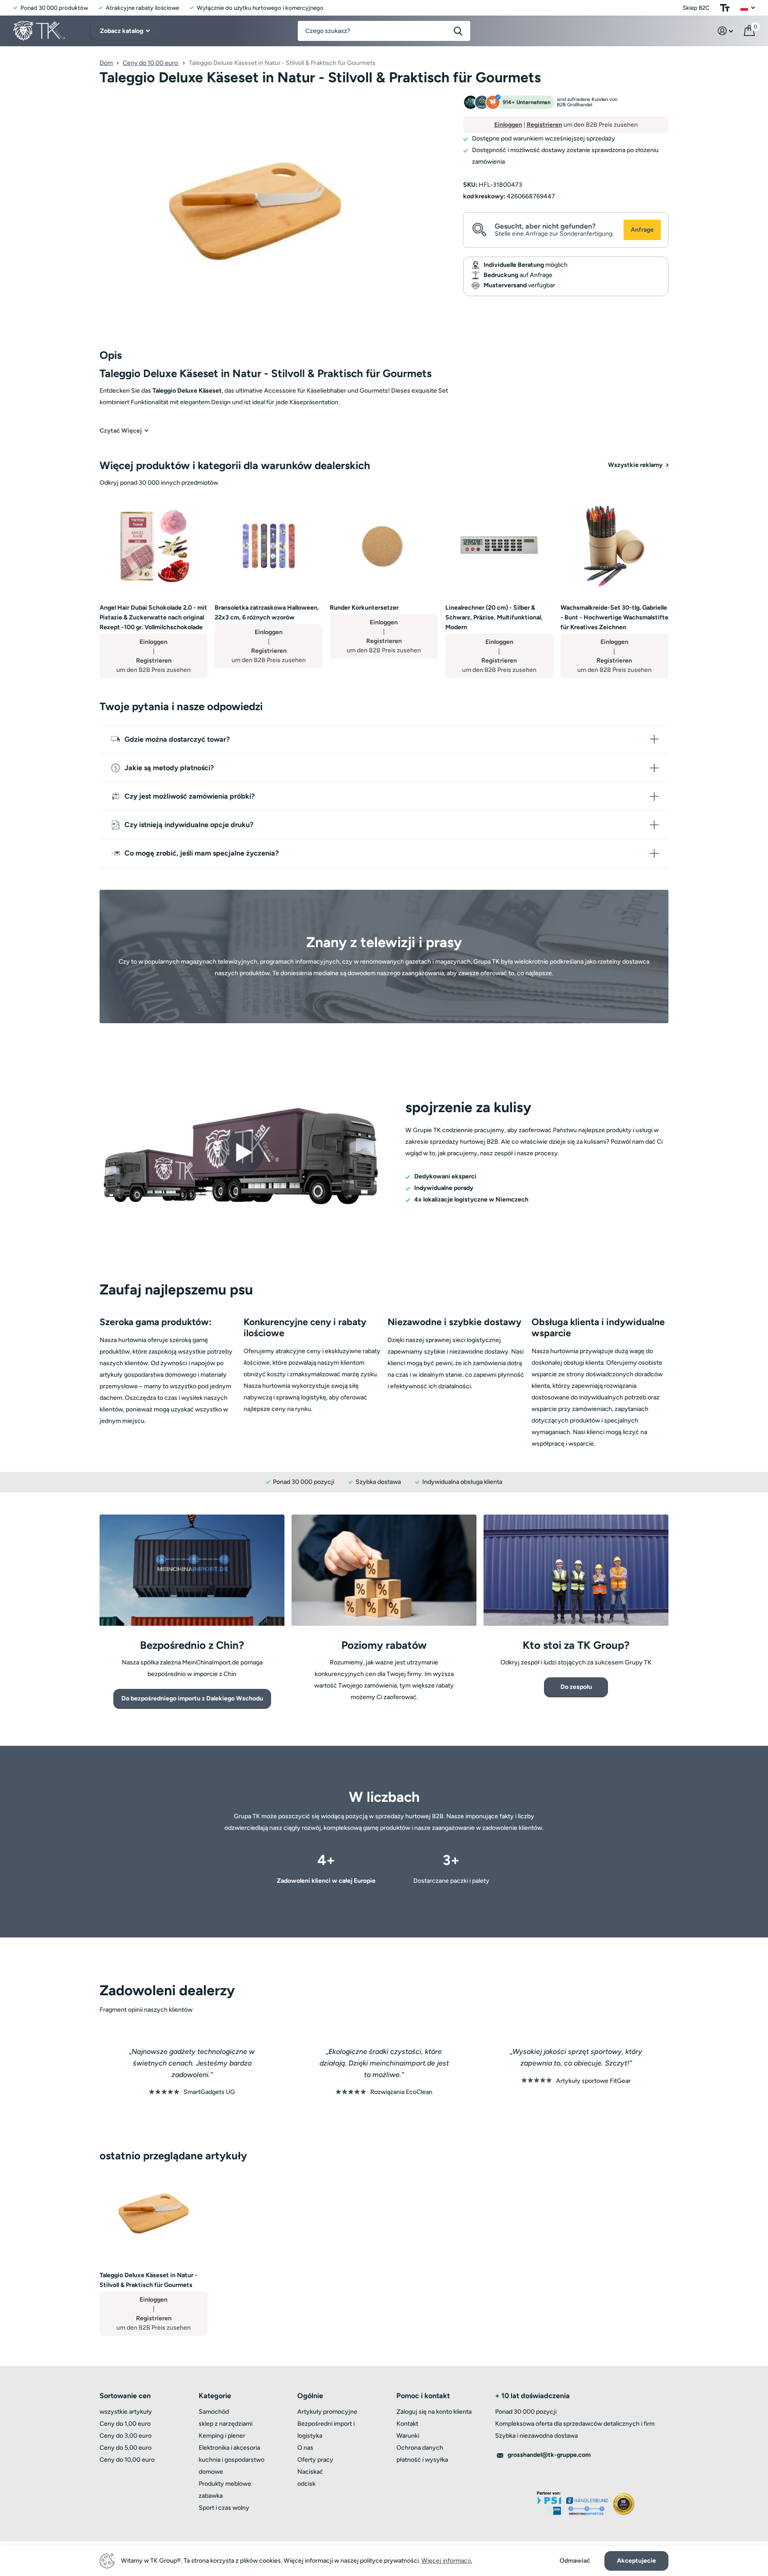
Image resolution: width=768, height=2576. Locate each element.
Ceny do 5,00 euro (126, 2448)
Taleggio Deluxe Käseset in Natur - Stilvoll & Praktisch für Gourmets (148, 2280)
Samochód (214, 2412)
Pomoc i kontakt (423, 2396)
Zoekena (458, 31)
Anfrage (642, 230)
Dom (106, 63)
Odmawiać (575, 2561)
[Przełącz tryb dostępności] (725, 8)
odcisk (306, 2484)
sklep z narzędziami (226, 2424)
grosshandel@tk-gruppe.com (549, 2455)
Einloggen (508, 125)
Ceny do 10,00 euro (151, 63)
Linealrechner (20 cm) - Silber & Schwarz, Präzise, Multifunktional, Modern (494, 617)
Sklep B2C (696, 8)
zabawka (211, 2496)
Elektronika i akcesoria (229, 2448)
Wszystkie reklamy (636, 465)
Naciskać (310, 2472)
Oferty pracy (315, 2460)
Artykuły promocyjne (327, 2412)
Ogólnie (310, 2396)
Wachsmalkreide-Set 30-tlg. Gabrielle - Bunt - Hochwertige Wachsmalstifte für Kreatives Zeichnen (614, 617)
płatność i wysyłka (422, 2460)
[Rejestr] (726, 31)
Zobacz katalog (122, 31)
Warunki (408, 2436)
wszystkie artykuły (126, 2412)
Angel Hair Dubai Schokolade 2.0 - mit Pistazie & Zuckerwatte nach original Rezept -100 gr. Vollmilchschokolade (153, 617)
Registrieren (544, 125)
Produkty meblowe (225, 2484)
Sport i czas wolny (224, 2508)
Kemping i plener (222, 2436)
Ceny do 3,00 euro (126, 2436)
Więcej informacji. (447, 2561)
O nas (305, 2448)
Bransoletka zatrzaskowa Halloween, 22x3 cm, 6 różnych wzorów (267, 613)
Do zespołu (576, 1687)
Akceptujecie (636, 2561)
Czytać (121, 431)
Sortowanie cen (125, 2396)
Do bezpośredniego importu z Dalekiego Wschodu (192, 1698)
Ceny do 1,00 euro (125, 2424)
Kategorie (215, 2396)
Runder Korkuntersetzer (364, 608)
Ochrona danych (420, 2448)
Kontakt (407, 2424)
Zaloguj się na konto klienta (434, 2412)
